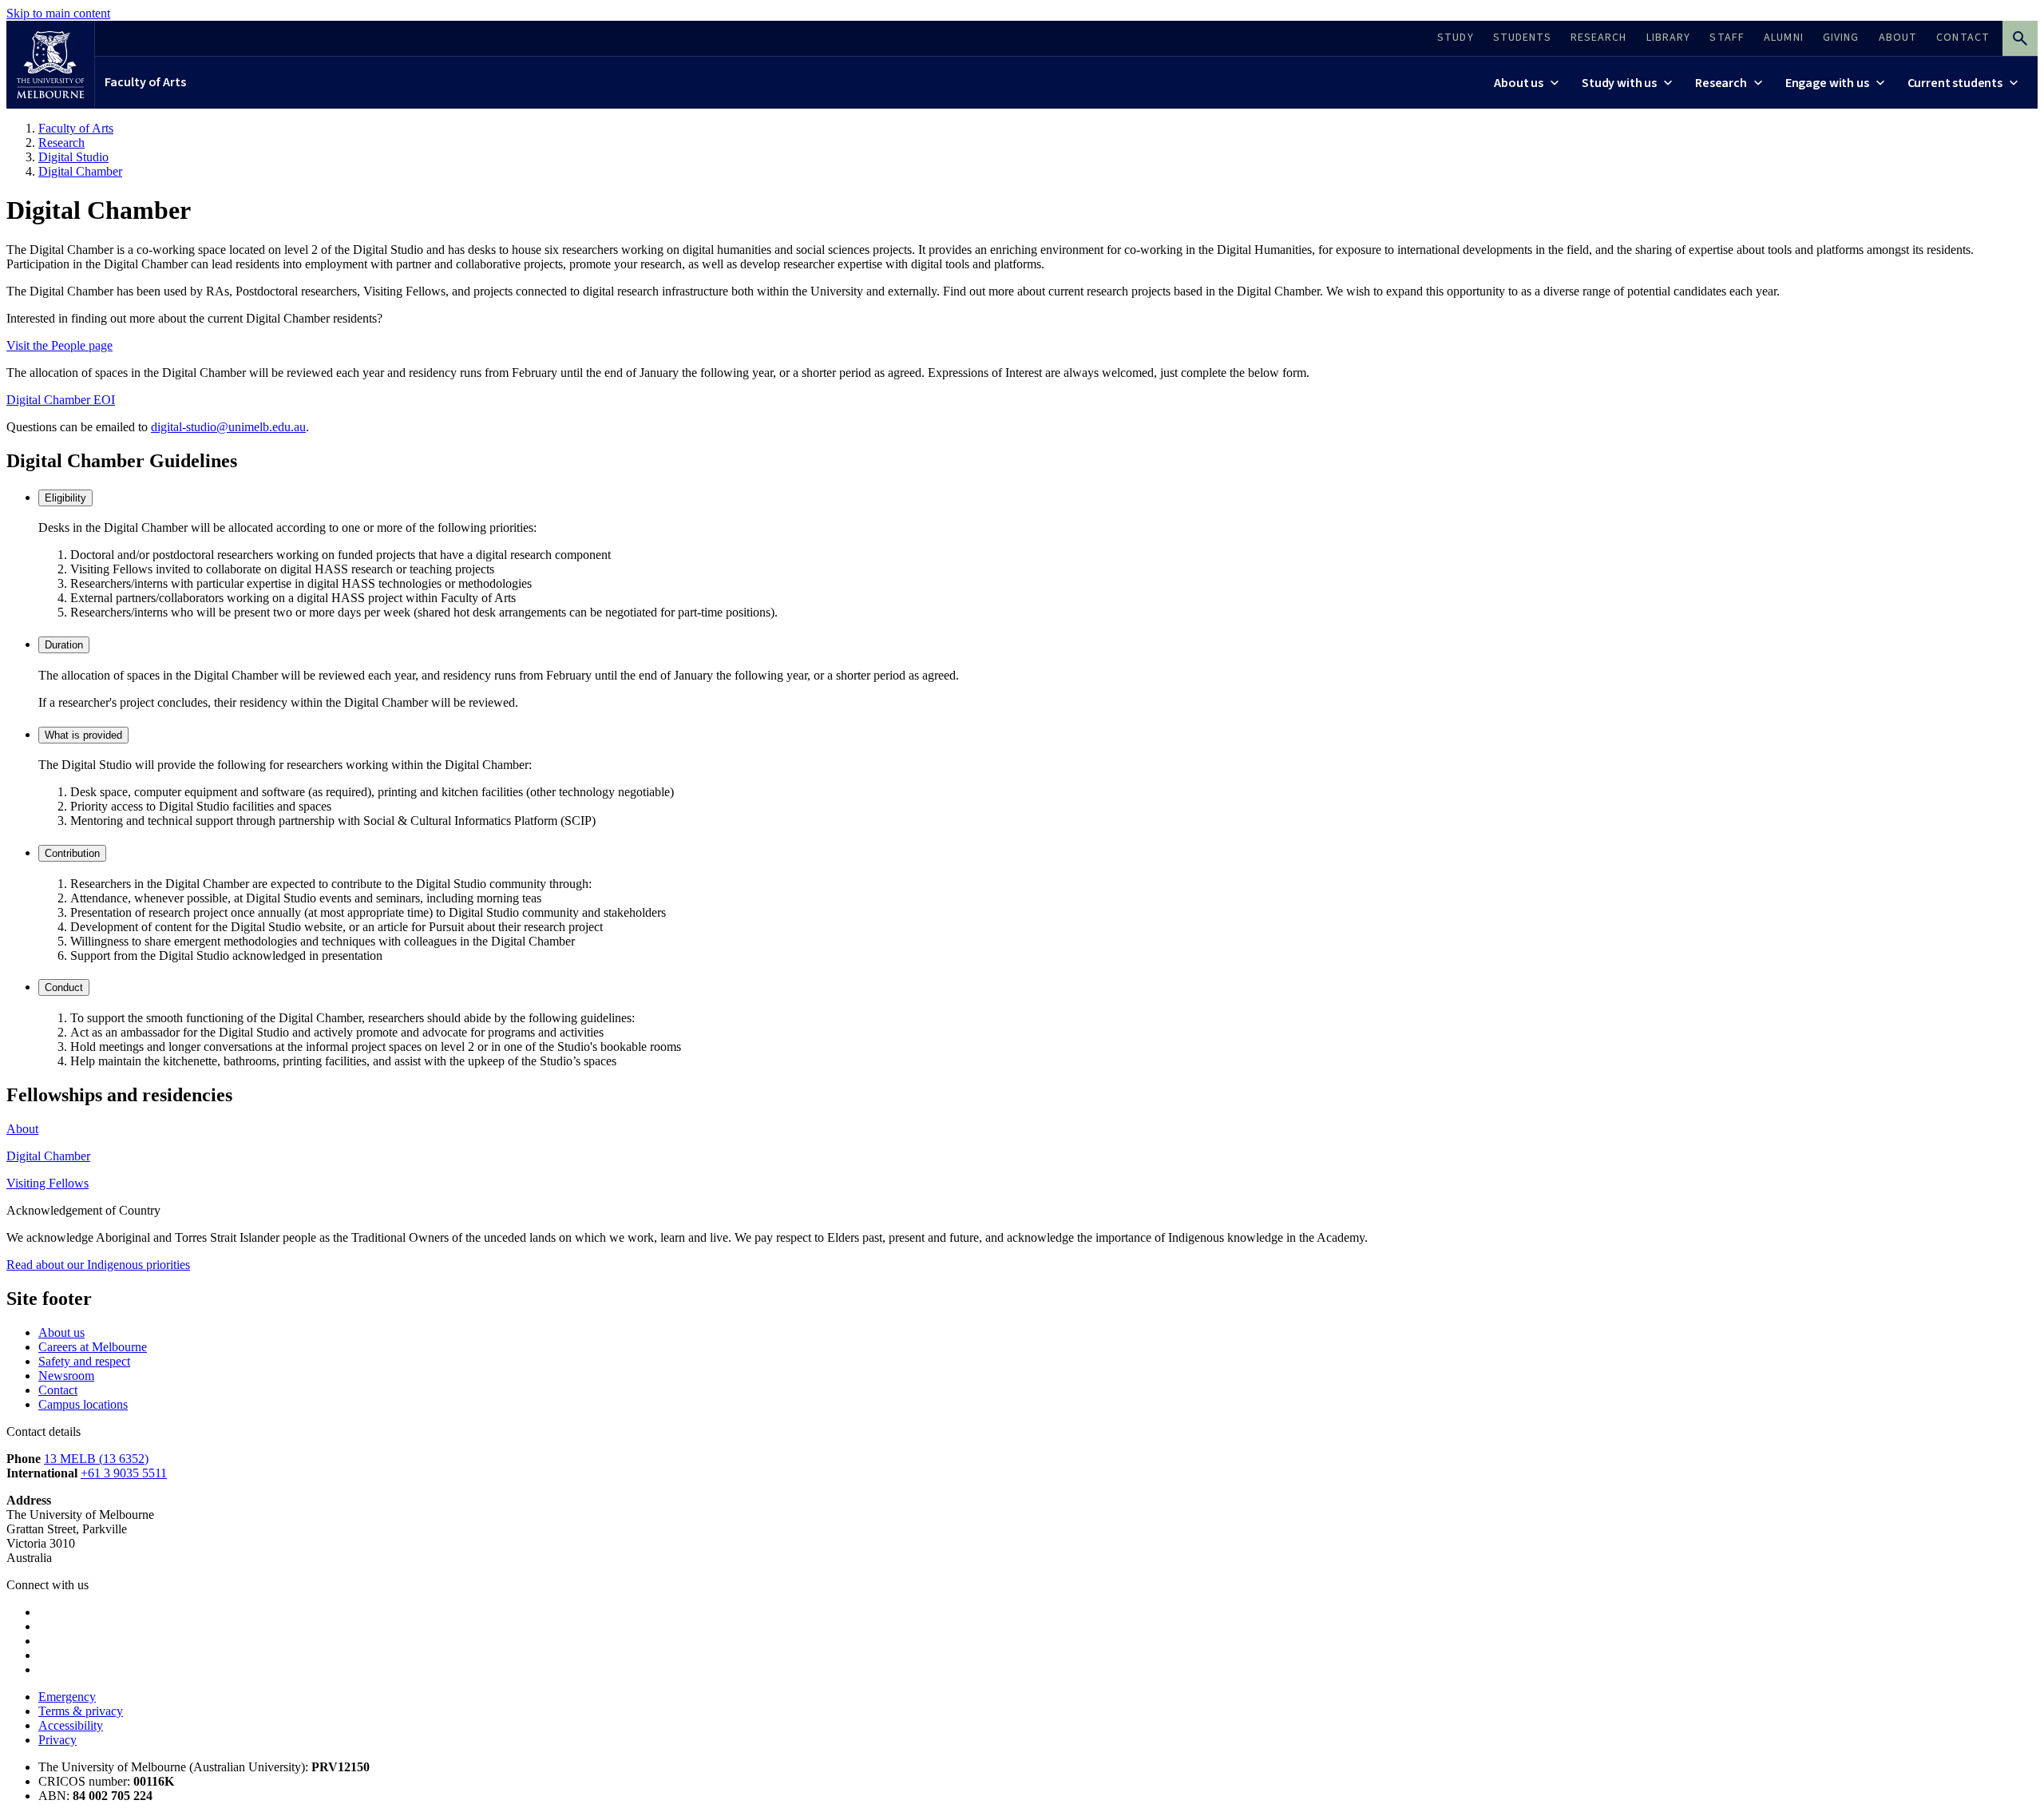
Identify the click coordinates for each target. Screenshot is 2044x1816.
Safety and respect (84, 1361)
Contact (58, 1390)
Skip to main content (58, 13)
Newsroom (66, 1376)
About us (61, 1332)
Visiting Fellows (48, 1183)
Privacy (57, 1740)
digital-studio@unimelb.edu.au (228, 427)
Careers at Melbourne (93, 1347)
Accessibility (71, 1725)
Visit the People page (59, 345)
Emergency (67, 1697)
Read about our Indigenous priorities (98, 1265)
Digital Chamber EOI (61, 400)
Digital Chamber (48, 1156)
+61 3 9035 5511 (124, 1473)
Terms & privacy (81, 1711)
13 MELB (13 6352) (96, 1459)
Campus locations (83, 1404)
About (22, 1129)
